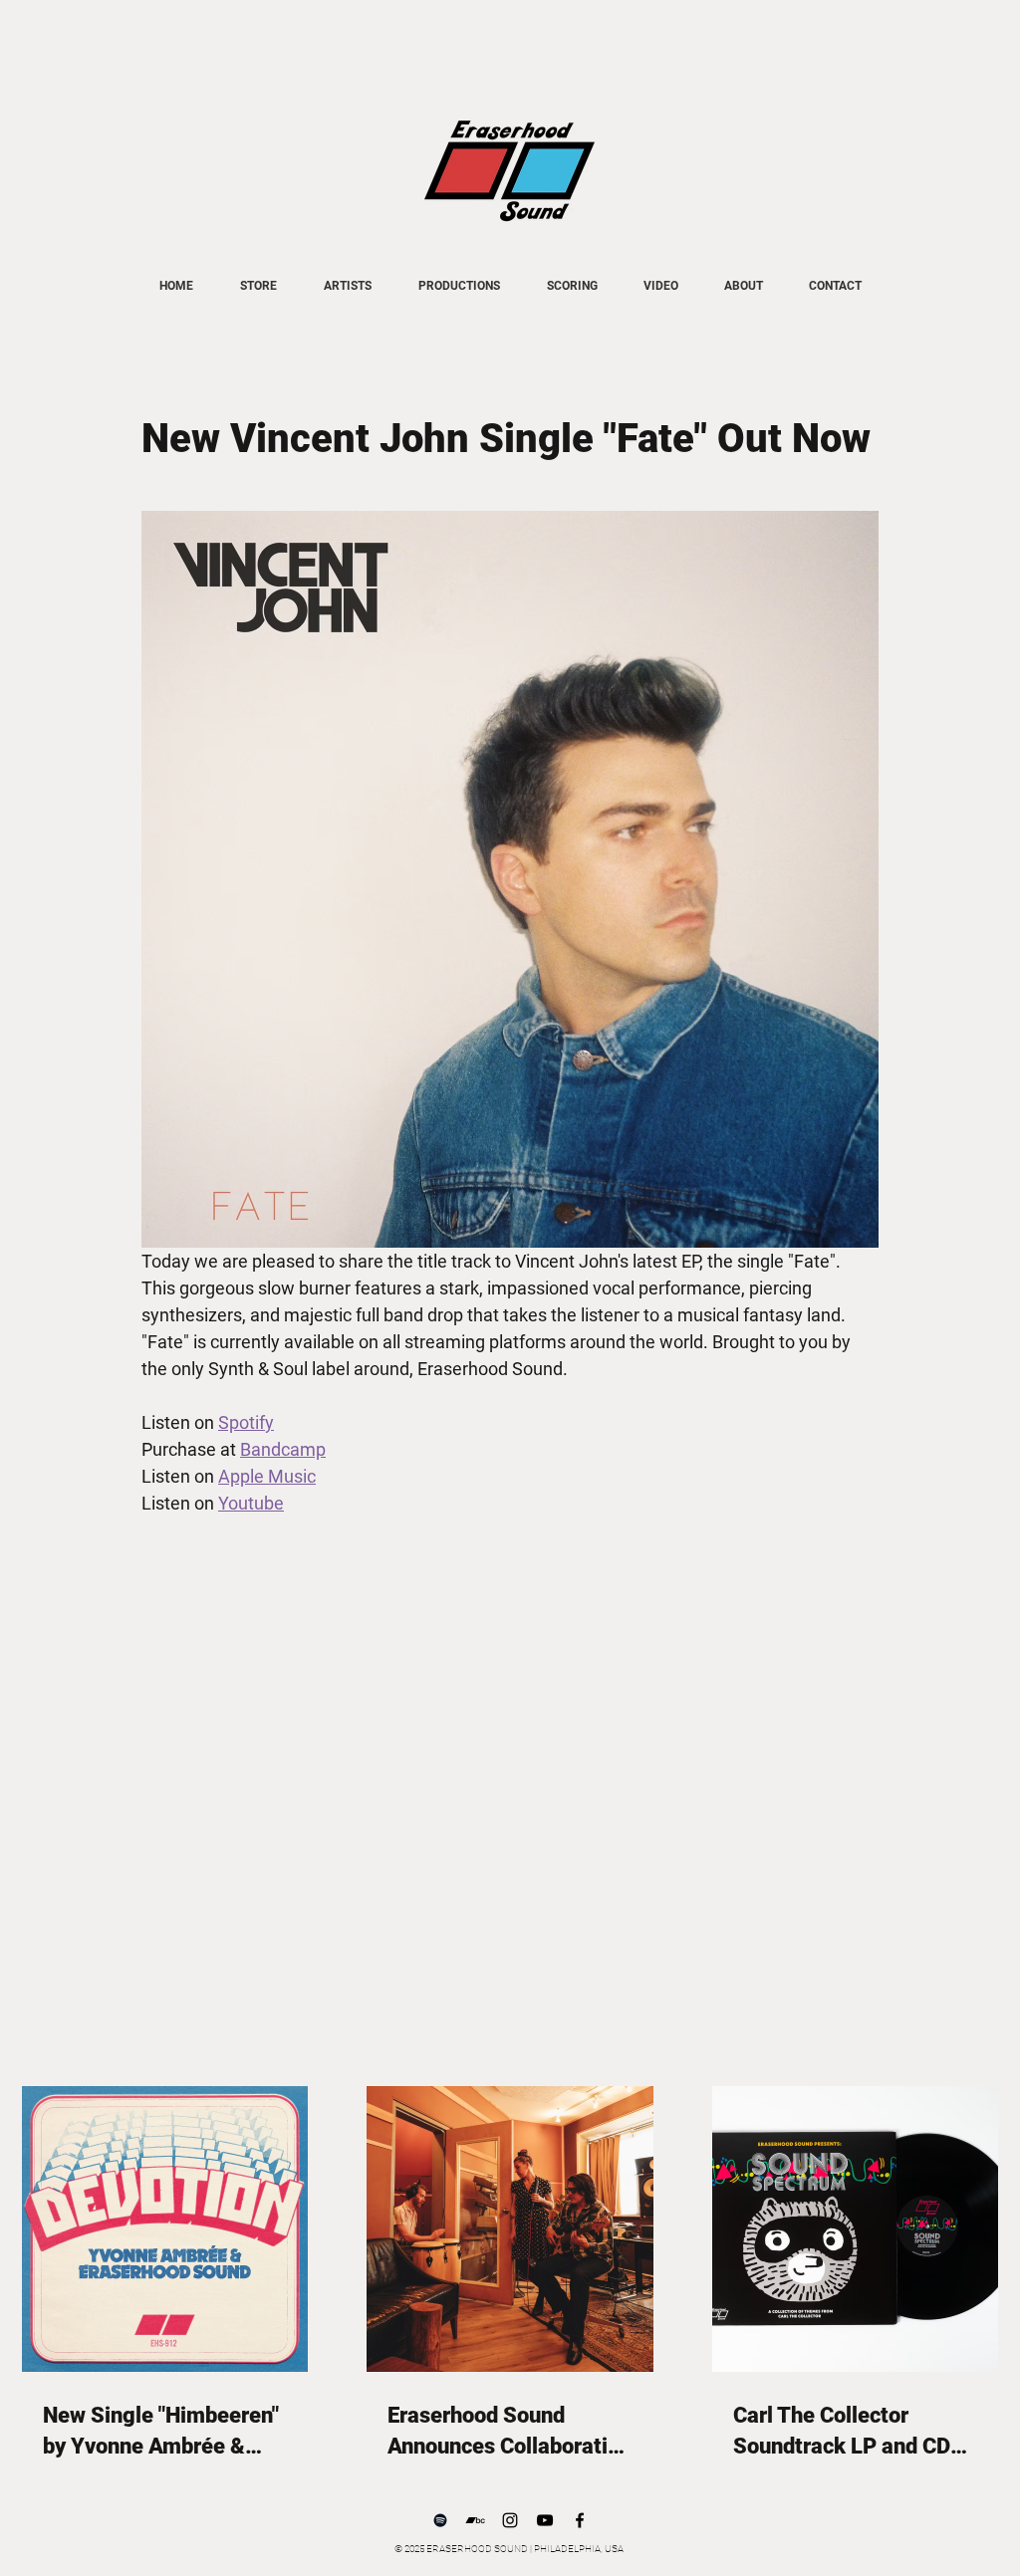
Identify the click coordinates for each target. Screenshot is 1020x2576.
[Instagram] (510, 2520)
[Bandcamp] (475, 2520)
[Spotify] (440, 2520)
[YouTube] (545, 2520)
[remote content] (510, 1708)
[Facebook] (580, 2520)
